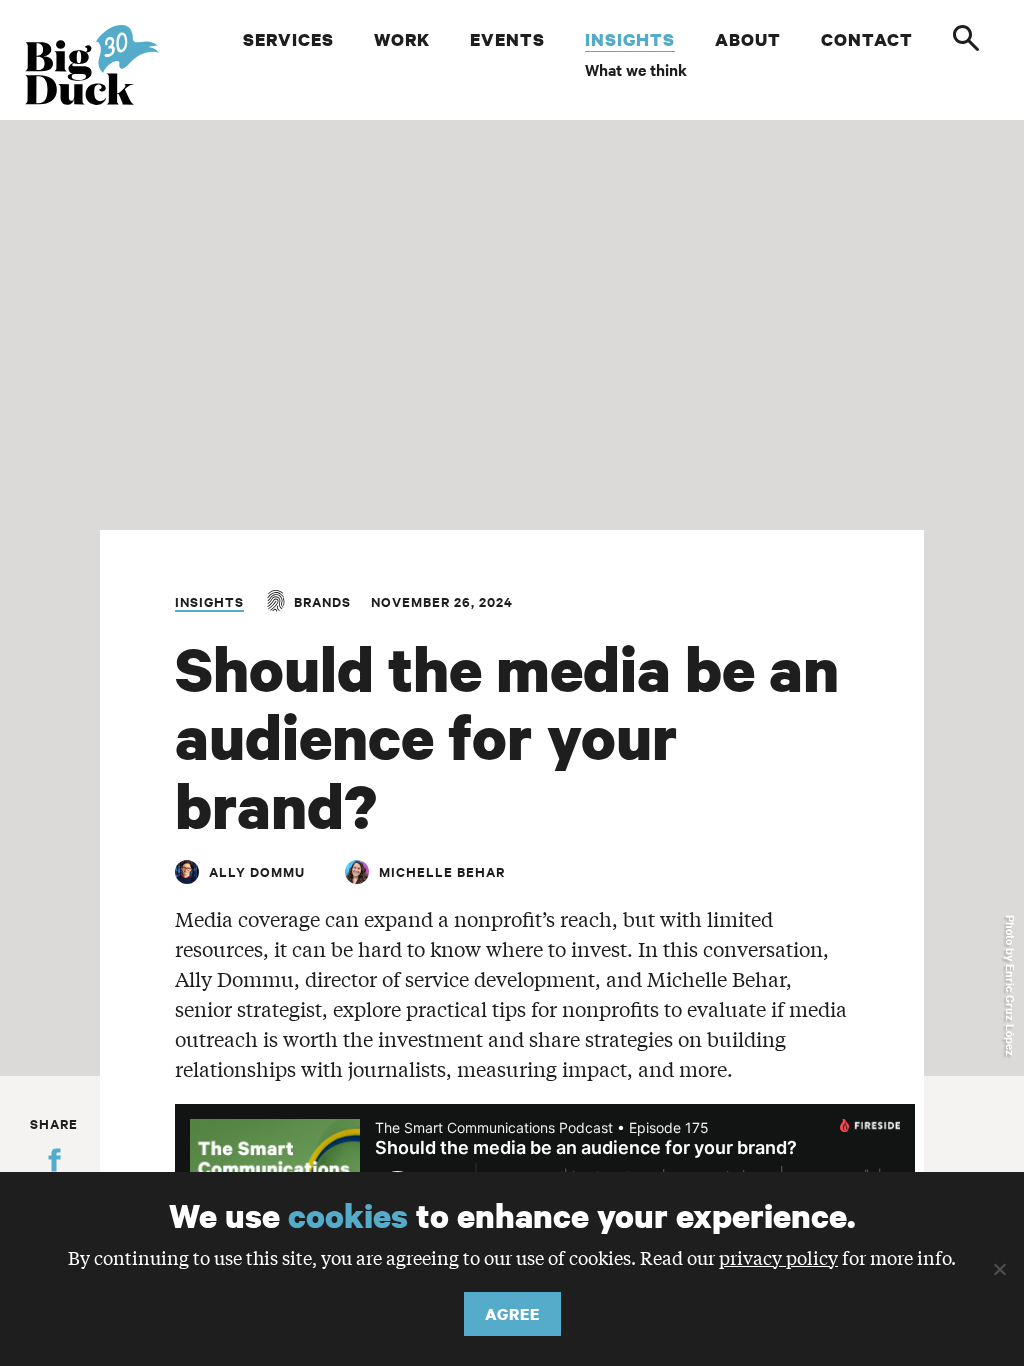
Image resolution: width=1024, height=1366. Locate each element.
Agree (512, 1314)
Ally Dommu (257, 871)
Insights (209, 601)
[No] (999, 1269)
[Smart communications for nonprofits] (102, 65)
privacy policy (778, 1257)
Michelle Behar (442, 871)
